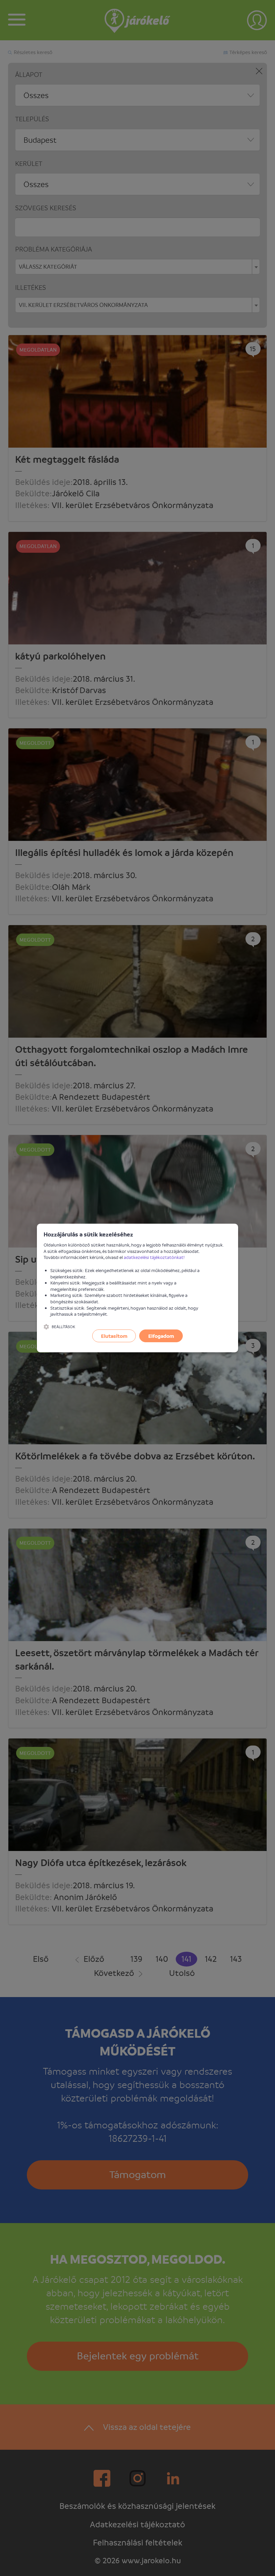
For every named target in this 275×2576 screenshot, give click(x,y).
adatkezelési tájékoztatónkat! (154, 1257)
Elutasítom (114, 1336)
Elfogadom (161, 1336)
